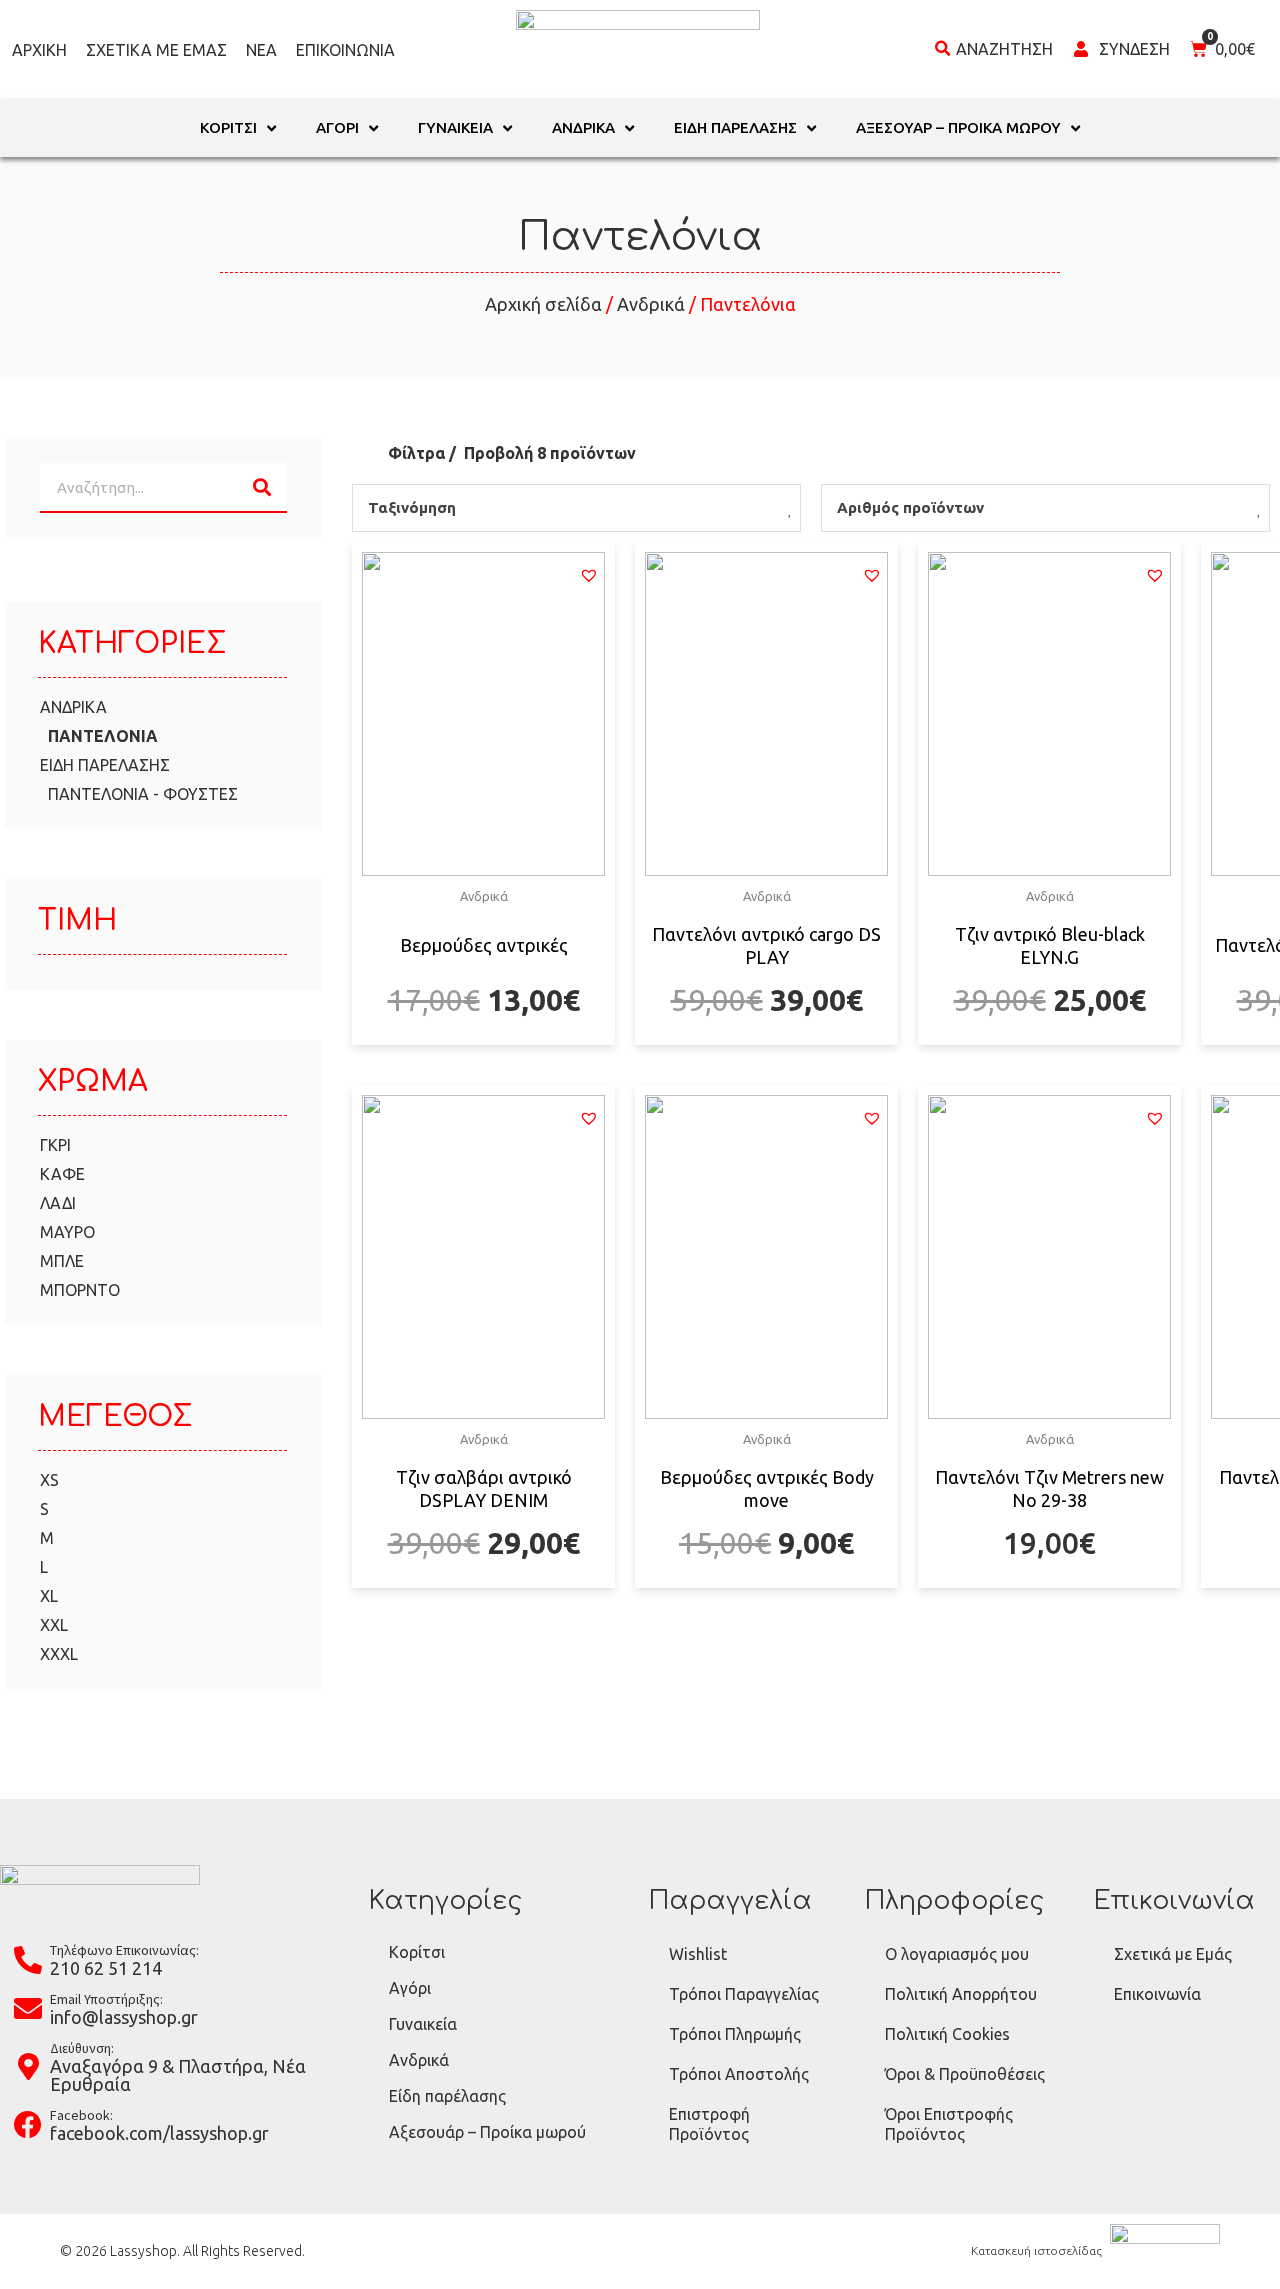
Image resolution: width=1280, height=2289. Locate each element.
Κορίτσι (417, 1952)
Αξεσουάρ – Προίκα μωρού (487, 2132)
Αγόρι (410, 1988)
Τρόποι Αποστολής (739, 2074)
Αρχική (39, 50)
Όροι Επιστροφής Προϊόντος (949, 2124)
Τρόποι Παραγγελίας (744, 1994)
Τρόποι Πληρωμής (735, 2034)
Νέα (261, 50)
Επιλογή (483, 1042)
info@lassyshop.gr (124, 2017)
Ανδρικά (651, 304)
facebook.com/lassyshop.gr (159, 2133)
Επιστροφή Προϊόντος (709, 2124)
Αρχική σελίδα (543, 304)
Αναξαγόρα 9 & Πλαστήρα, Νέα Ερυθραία (178, 2075)
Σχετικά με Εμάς (156, 50)
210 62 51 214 (106, 1968)
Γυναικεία (423, 2024)
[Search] (262, 487)
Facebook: (81, 2115)
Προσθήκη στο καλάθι (1049, 1585)
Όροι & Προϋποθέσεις (965, 2074)
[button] (589, 575)
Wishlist (698, 1954)
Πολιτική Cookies (947, 2034)
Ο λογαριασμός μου (957, 1954)
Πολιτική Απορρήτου (961, 1994)
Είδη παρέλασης (447, 2096)
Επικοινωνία (345, 50)
